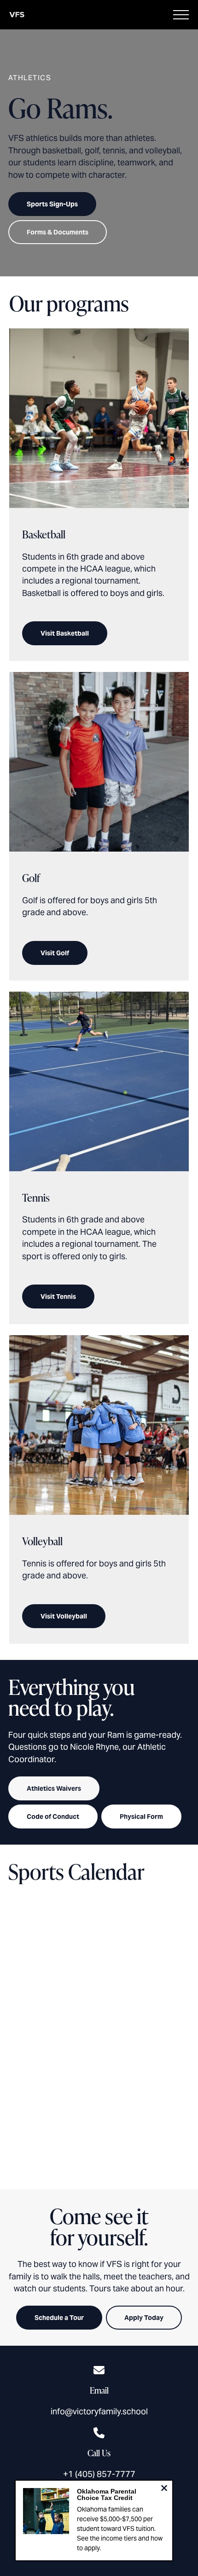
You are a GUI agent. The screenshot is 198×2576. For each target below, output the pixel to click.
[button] (181, 15)
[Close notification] (164, 2489)
